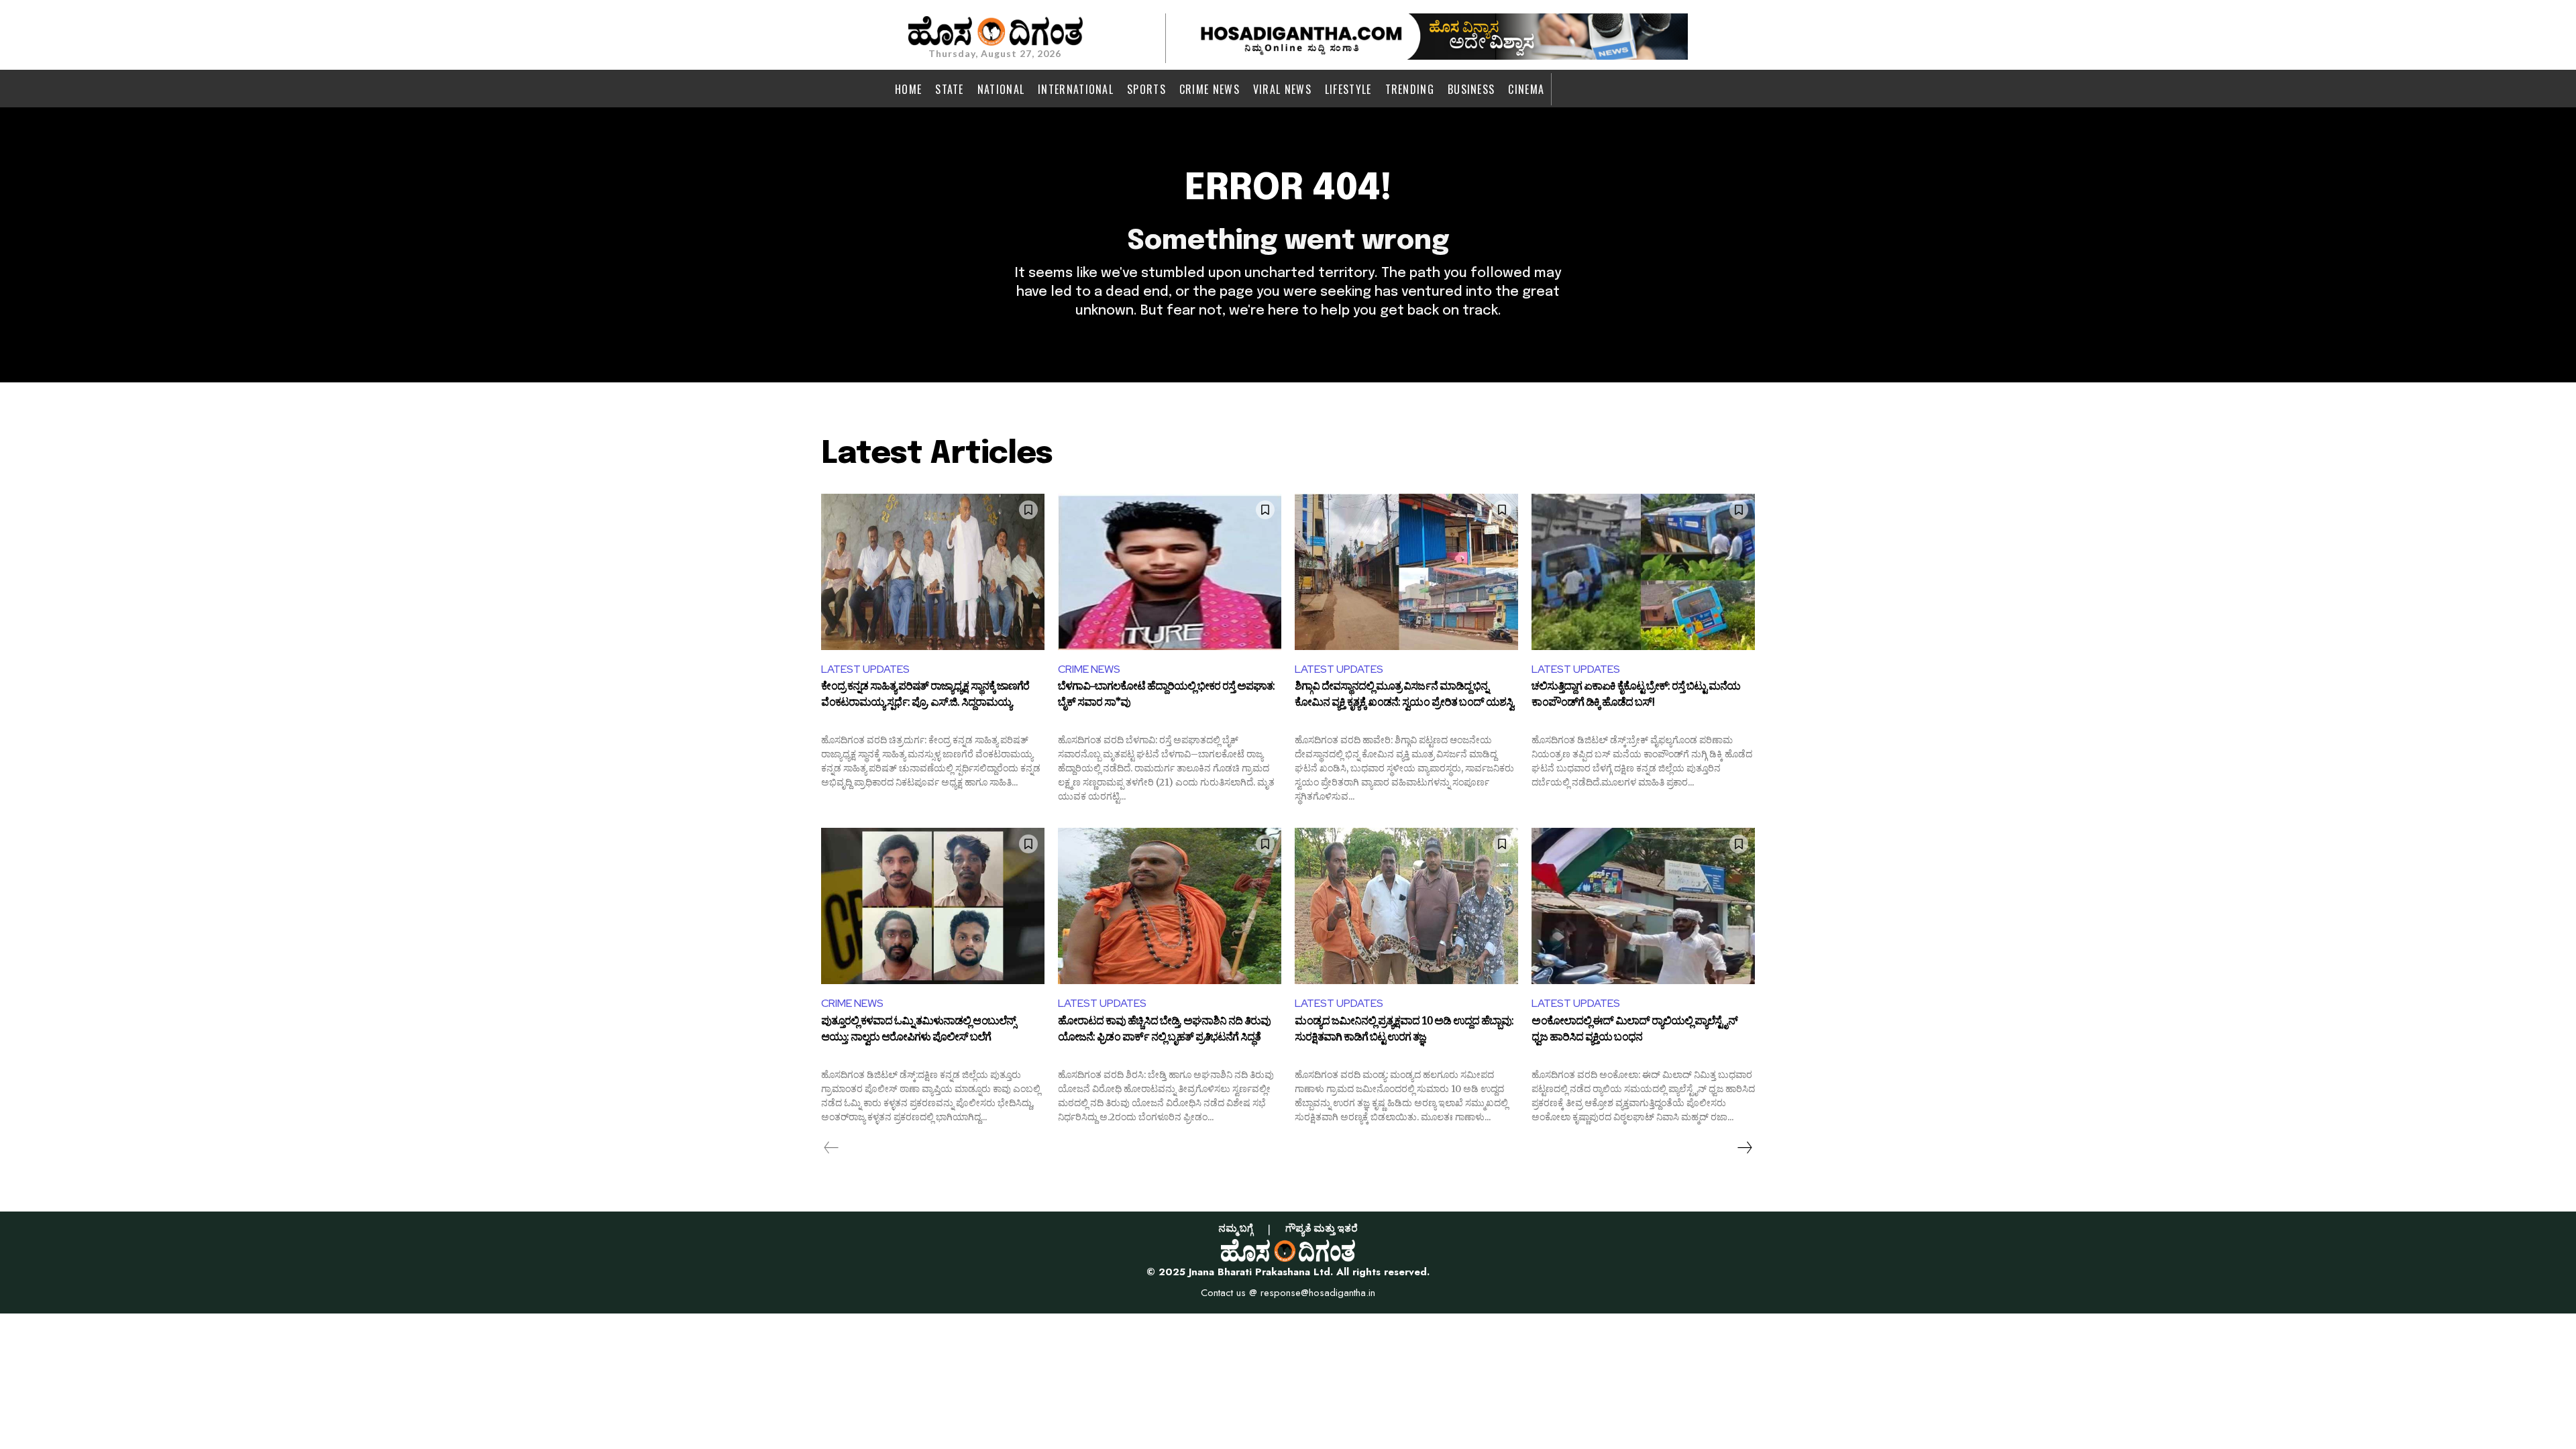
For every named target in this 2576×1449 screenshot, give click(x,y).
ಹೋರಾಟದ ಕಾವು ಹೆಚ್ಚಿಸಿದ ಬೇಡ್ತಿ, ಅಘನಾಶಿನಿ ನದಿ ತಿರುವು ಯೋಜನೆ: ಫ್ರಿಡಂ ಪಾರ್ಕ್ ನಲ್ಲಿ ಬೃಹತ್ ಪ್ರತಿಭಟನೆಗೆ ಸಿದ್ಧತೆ (1164, 1031)
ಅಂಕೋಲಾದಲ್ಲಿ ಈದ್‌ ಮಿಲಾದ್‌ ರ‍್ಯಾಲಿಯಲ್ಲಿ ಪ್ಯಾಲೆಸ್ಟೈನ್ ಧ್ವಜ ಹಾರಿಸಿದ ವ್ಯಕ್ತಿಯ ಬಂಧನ (1634, 1031)
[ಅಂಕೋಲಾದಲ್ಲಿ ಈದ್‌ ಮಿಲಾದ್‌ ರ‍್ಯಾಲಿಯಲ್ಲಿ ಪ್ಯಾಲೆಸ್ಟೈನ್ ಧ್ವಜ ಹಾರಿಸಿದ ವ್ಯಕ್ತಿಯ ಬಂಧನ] (1643, 906)
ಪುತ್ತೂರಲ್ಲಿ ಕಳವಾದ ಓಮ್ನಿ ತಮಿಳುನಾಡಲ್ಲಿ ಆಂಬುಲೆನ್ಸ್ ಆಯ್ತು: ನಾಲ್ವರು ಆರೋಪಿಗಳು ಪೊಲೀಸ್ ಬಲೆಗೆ (918, 1031)
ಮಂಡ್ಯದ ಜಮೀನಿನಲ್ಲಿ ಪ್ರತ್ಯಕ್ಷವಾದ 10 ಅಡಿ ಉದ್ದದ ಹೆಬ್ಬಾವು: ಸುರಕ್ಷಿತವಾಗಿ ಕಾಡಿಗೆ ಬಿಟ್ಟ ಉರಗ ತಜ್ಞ (1404, 1031)
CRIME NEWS (1089, 669)
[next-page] (1744, 1148)
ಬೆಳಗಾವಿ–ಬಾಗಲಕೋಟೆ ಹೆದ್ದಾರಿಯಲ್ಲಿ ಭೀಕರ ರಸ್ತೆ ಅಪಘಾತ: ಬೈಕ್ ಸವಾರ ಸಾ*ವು (1166, 696)
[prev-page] (831, 1148)
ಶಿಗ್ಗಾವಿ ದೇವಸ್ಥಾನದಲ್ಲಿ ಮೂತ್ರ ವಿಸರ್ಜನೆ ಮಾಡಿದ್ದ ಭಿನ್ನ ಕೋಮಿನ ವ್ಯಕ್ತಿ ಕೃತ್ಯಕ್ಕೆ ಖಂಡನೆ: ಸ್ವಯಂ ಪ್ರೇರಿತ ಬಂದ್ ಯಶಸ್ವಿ (1404, 696)
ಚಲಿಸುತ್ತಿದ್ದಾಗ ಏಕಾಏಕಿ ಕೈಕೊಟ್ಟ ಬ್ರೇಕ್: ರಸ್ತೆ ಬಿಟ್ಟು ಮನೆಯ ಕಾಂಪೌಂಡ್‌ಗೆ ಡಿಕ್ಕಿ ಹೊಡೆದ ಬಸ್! (1636, 696)
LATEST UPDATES (865, 669)
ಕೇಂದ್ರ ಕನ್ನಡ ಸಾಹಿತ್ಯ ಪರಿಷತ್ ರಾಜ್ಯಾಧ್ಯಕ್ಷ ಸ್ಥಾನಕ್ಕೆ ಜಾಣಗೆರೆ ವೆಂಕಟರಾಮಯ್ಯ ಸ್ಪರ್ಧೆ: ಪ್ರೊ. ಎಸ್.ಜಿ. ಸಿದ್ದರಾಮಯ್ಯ (925, 696)
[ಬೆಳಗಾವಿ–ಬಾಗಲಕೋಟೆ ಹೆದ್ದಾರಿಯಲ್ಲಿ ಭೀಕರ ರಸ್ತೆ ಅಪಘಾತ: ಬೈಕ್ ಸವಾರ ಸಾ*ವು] (1170, 572)
